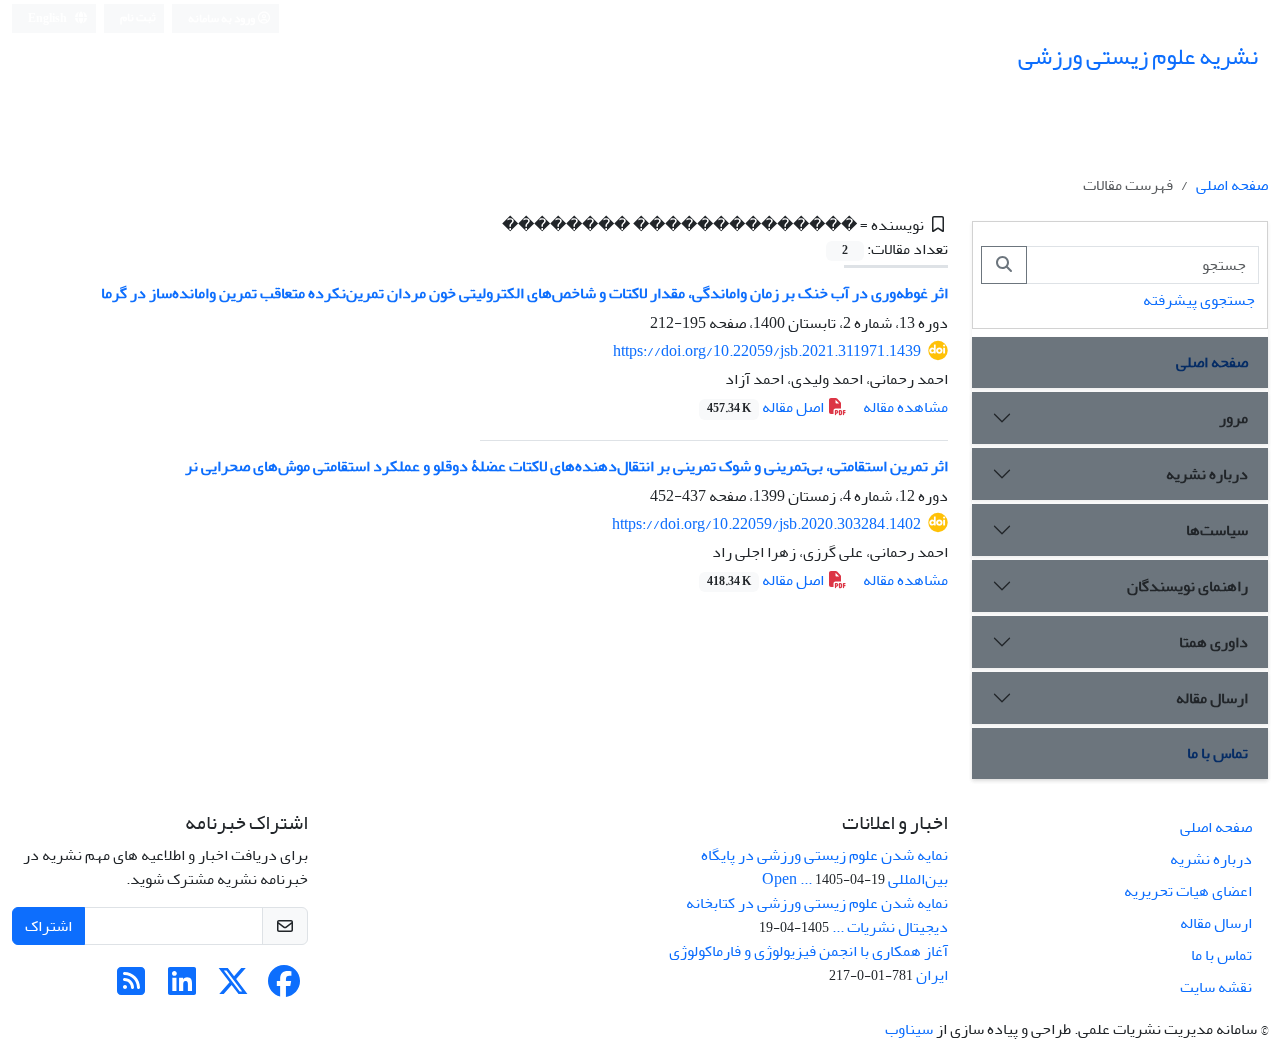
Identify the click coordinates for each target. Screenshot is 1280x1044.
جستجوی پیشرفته (1199, 300)
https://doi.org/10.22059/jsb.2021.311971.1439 (767, 351)
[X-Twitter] (233, 988)
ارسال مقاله (1212, 698)
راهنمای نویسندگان (1187, 586)
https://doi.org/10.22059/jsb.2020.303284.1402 (766, 524)
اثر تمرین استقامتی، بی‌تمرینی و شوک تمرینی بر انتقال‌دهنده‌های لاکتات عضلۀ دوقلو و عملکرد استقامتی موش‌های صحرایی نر (566, 466)
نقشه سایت (1216, 987)
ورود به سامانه (222, 18)
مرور (1233, 418)
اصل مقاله (767, 407)
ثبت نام (138, 17)
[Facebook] (284, 988)
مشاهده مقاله (905, 407)
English (48, 18)
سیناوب (909, 1029)
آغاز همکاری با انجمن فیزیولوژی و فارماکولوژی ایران (808, 963)
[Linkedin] (182, 988)
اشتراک (48, 926)
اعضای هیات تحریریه (1188, 891)
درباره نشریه (1207, 474)
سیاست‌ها (1217, 530)
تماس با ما (1217, 753)
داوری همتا (1213, 642)
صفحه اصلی (1232, 185)
